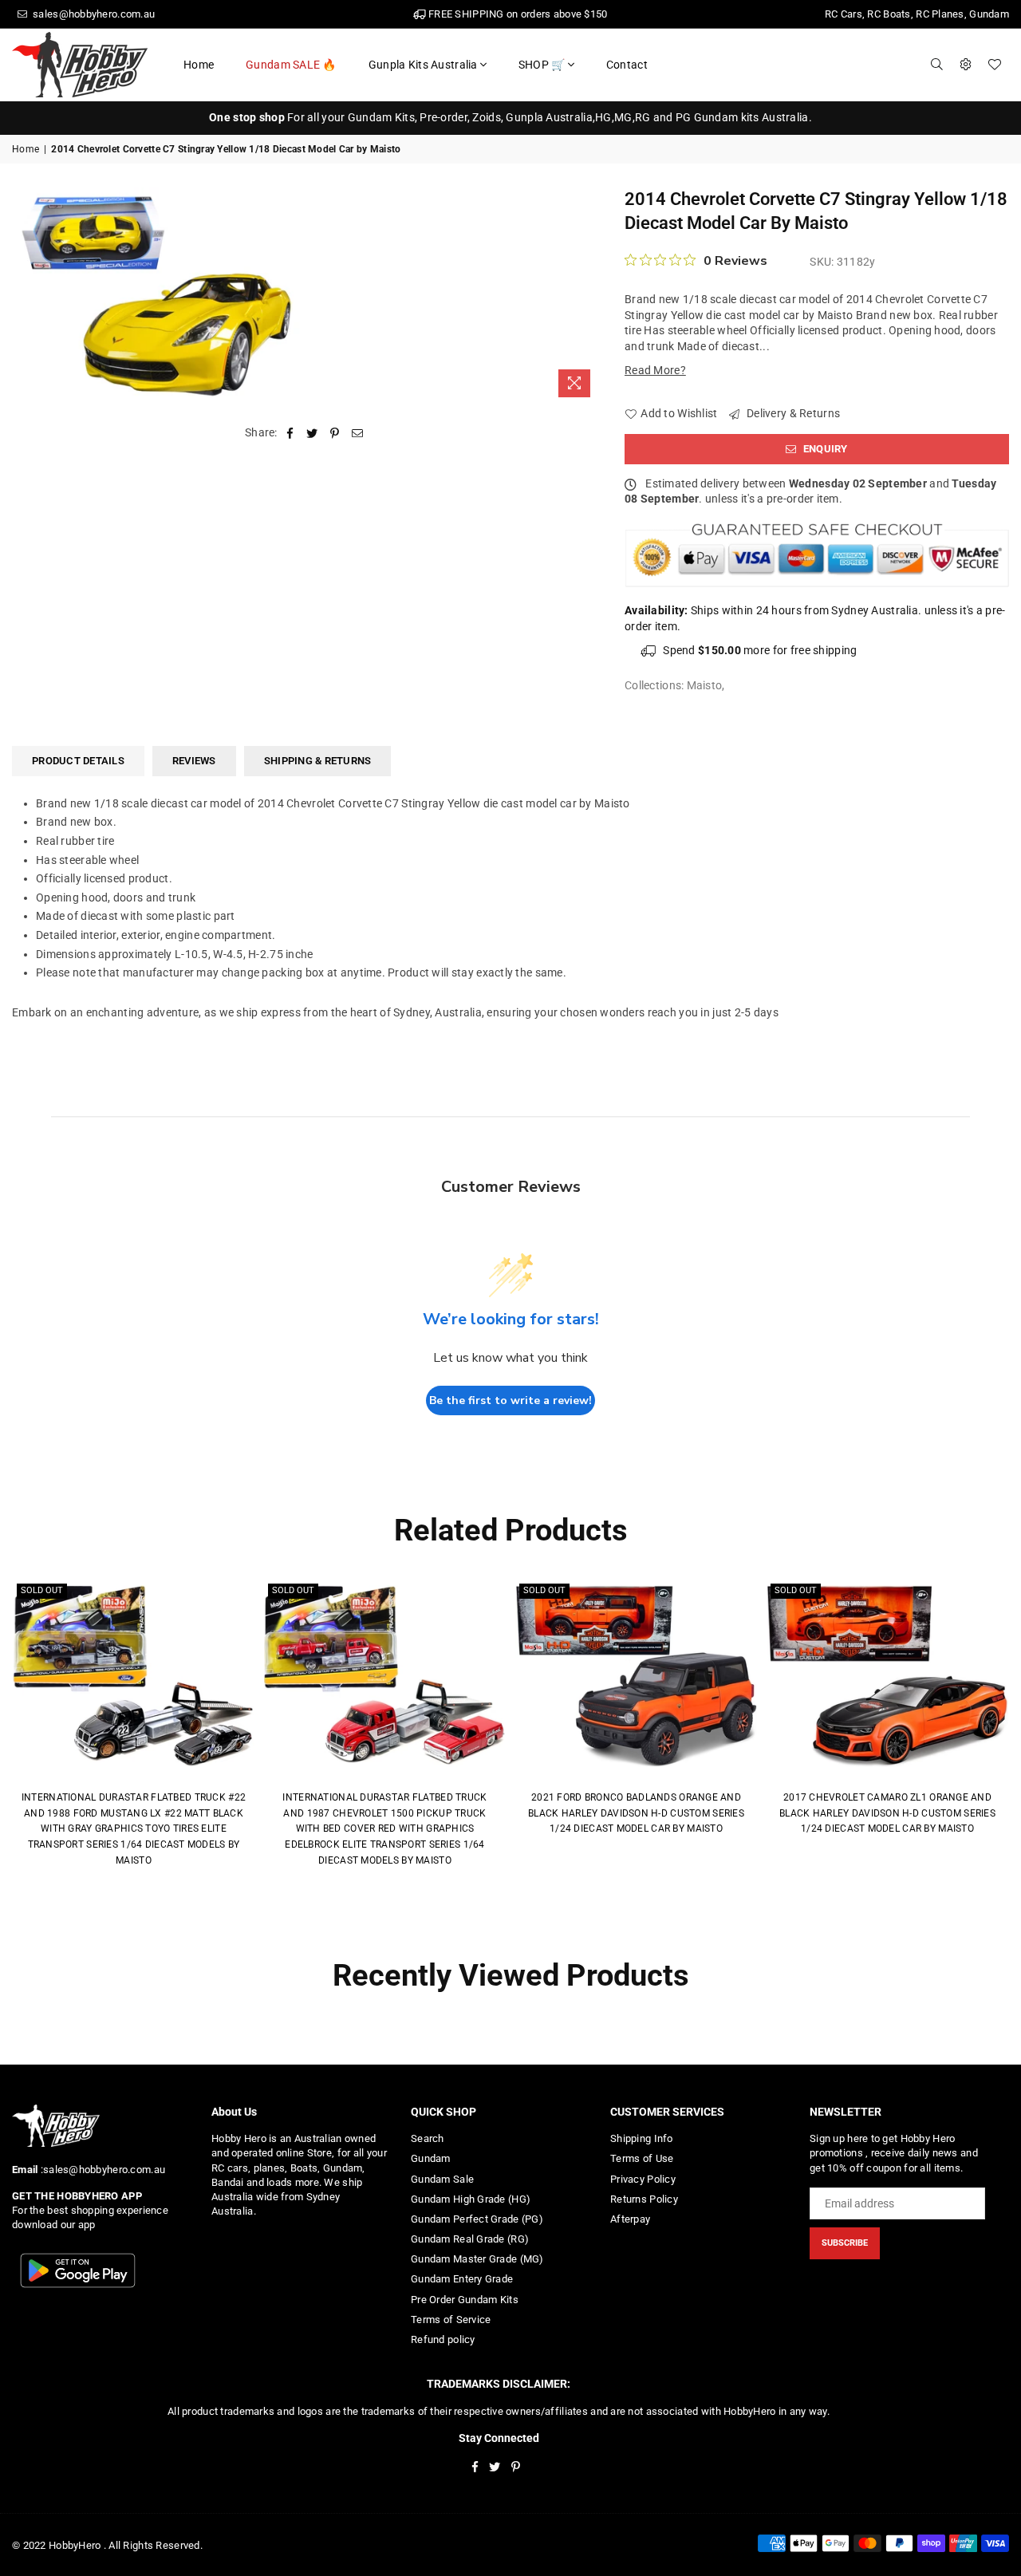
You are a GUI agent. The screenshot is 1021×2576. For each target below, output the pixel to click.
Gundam (431, 2158)
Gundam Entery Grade (462, 2279)
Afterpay (630, 2219)
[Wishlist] (995, 65)
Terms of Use (642, 2158)
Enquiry (824, 449)
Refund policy (443, 2339)
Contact (627, 65)
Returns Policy (644, 2199)
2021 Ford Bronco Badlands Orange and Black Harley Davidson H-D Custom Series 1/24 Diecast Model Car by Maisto (636, 1813)
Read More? (655, 370)
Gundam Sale (442, 2179)
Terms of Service (451, 2320)
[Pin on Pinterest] (335, 433)
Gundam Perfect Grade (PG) (477, 2219)
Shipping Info (642, 2138)
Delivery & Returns (792, 413)
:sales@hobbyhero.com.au (101, 2170)
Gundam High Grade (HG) (471, 2199)
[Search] (937, 65)
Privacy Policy (643, 2179)
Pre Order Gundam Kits (465, 2300)
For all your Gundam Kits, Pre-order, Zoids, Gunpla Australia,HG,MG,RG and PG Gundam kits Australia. (510, 117)
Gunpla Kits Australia (423, 65)
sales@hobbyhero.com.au (93, 14)
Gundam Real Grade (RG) (470, 2239)
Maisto (705, 685)
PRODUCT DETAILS (78, 761)
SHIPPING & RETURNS (318, 761)
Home (199, 65)
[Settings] (966, 65)
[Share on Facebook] (290, 433)
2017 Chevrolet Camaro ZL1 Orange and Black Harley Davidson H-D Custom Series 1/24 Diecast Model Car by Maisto (887, 1813)
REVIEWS (194, 761)
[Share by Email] (358, 433)
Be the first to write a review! (510, 1400)
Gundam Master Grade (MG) (477, 2259)
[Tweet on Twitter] (312, 433)
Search (428, 2138)
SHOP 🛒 (542, 65)
